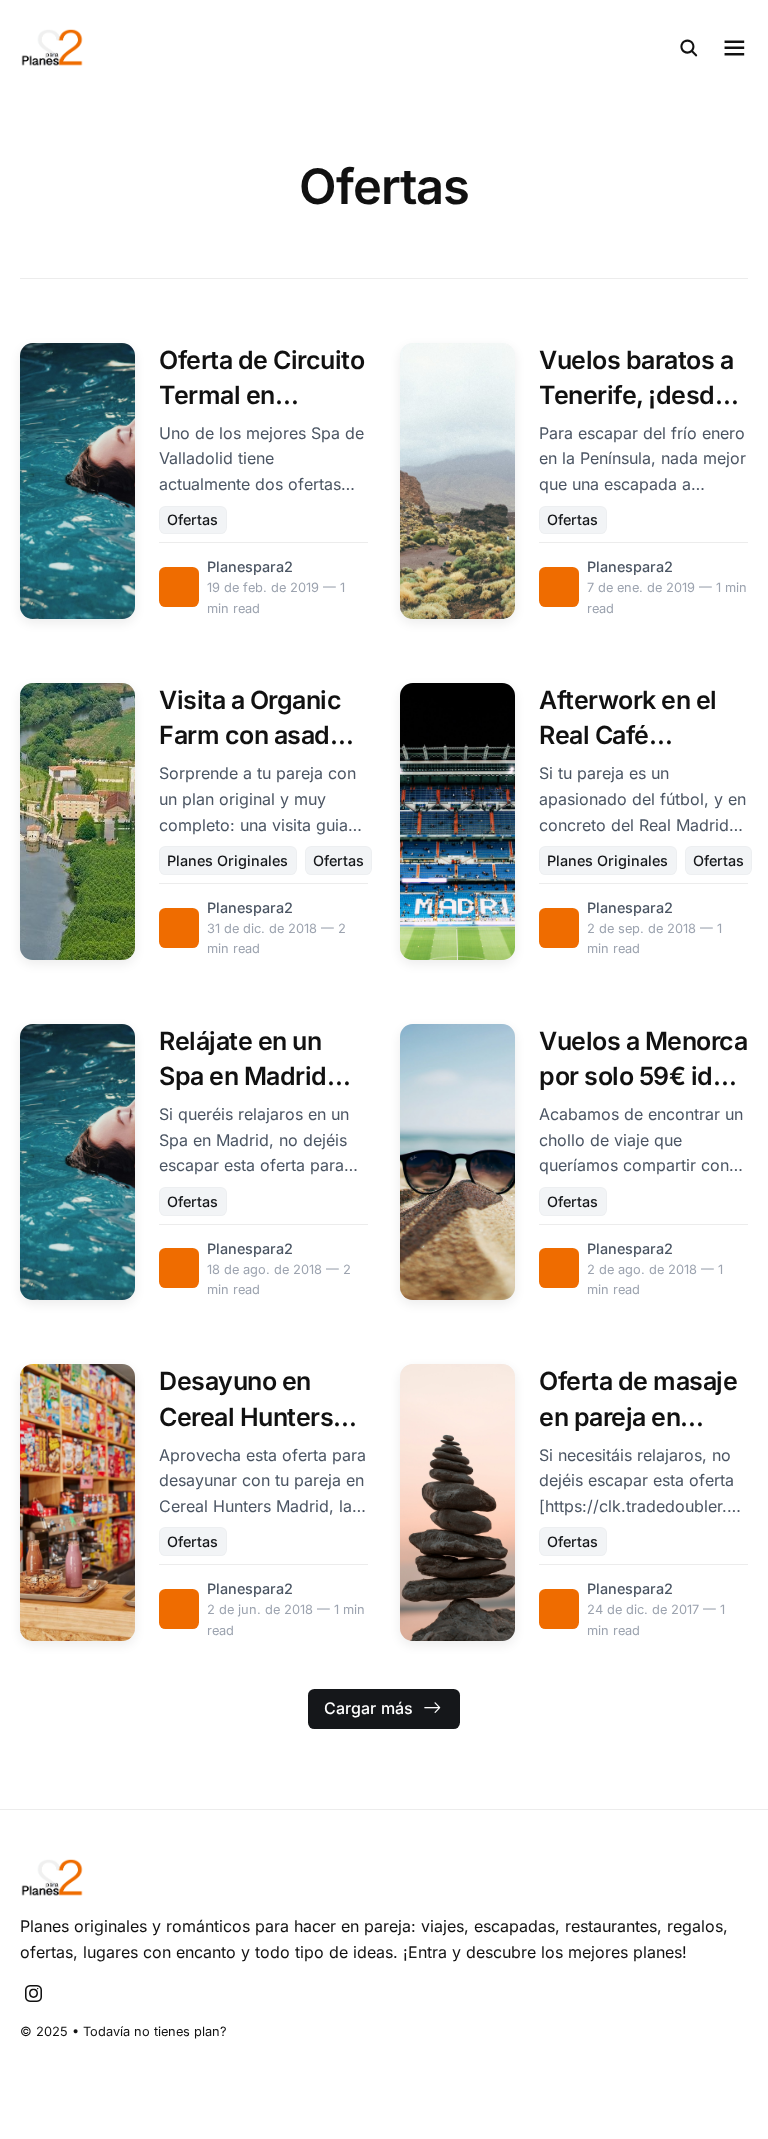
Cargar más (369, 1708)
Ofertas (192, 519)
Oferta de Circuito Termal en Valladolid (261, 395)
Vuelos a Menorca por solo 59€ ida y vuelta (643, 1076)
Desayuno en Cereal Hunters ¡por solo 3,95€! (250, 1416)
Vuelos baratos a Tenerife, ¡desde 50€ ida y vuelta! (636, 395)
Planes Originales (227, 860)
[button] (689, 48)
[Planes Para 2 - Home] (202, 48)
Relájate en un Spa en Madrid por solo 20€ (243, 1076)
